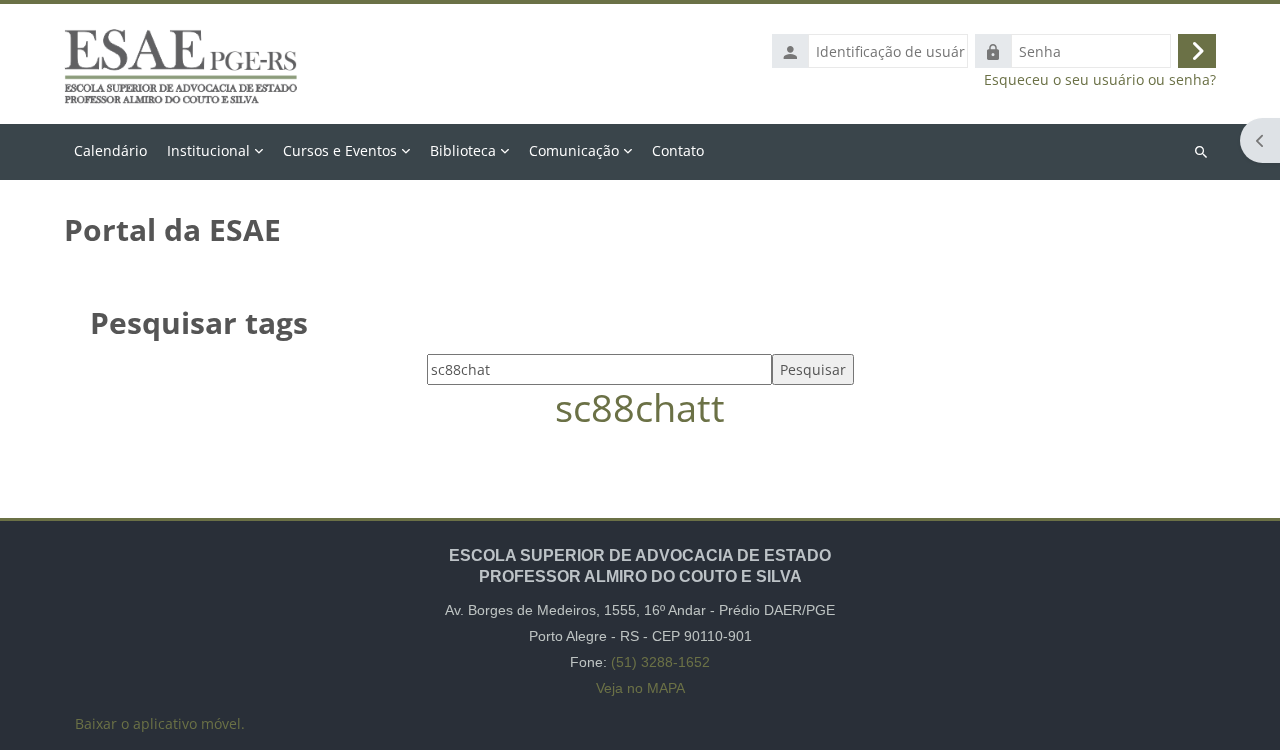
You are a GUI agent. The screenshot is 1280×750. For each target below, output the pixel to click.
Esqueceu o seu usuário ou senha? (1100, 80)
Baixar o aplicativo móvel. (160, 723)
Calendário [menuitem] (110, 150)
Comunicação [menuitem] (574, 150)
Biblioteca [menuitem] (463, 150)
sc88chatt (640, 407)
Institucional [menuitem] (208, 150)
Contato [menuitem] (678, 150)
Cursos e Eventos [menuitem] (340, 150)
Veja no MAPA (640, 688)
